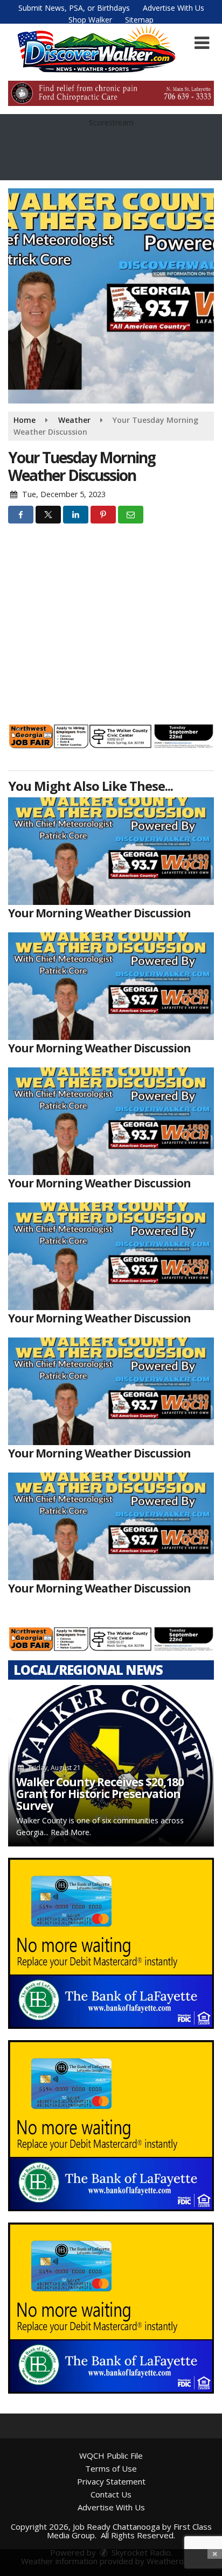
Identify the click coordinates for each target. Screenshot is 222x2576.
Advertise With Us (174, 8)
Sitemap (139, 20)
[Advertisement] (111, 93)
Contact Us (111, 2494)
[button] (202, 43)
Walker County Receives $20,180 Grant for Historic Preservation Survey (100, 1794)
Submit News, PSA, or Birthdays (74, 8)
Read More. (71, 1832)
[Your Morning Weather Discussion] (111, 851)
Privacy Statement (111, 2481)
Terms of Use (111, 2468)
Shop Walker (90, 20)
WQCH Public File (111, 2455)
